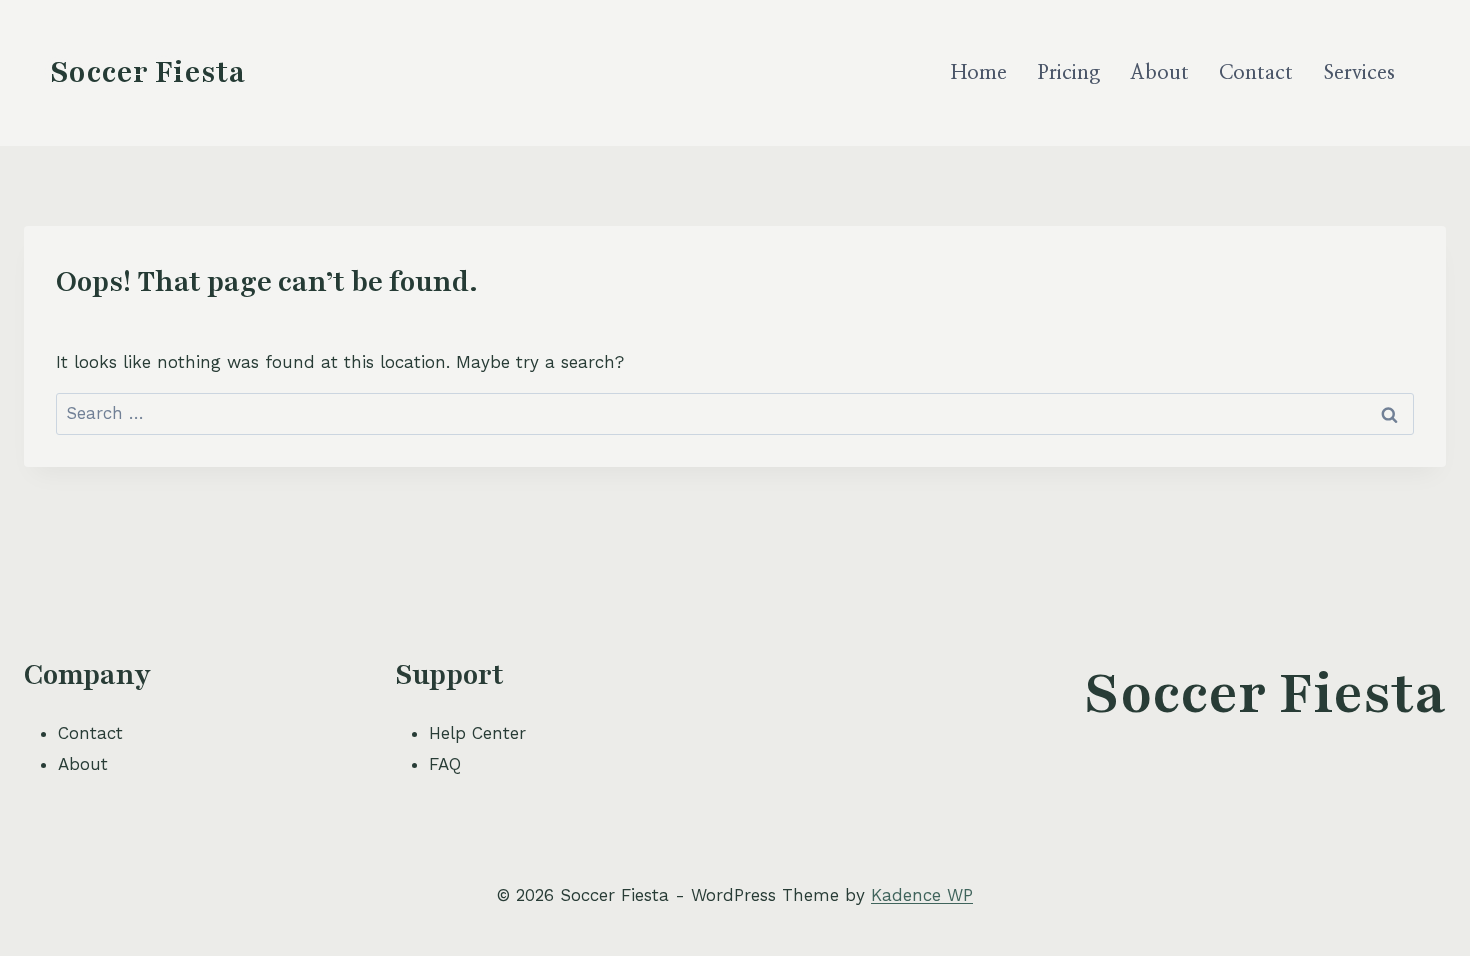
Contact (1256, 73)
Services (1359, 73)
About (1159, 73)
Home (979, 73)
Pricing (1069, 73)
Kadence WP (922, 895)
